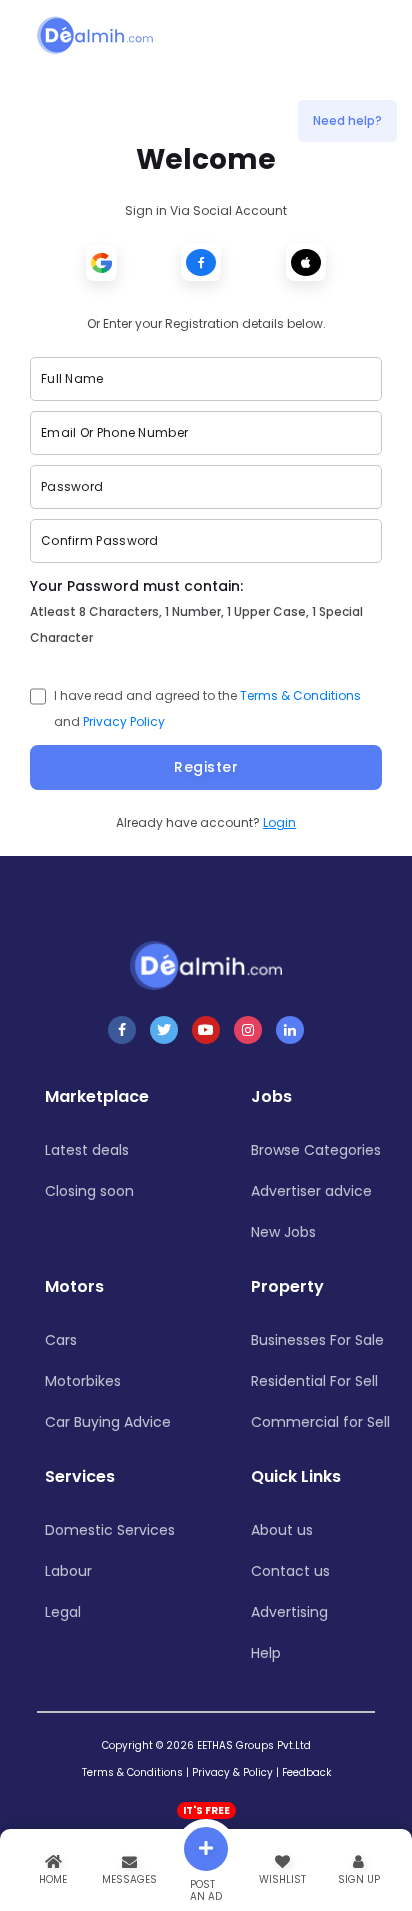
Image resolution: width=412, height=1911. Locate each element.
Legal (63, 1612)
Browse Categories (316, 1150)
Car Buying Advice (108, 1422)
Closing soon (89, 1191)
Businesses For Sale (317, 1340)
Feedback (306, 1772)
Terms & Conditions (300, 695)
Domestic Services (110, 1530)
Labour (68, 1571)
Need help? (347, 120)
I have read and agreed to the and (207, 708)
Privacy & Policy (232, 1772)
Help (266, 1653)
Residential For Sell (314, 1381)
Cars (61, 1340)
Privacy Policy (124, 721)
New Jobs (283, 1232)
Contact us (290, 1571)
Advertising (289, 1612)
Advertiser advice (311, 1191)
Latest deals (87, 1150)
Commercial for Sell (320, 1422)
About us (282, 1530)
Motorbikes (83, 1381)
